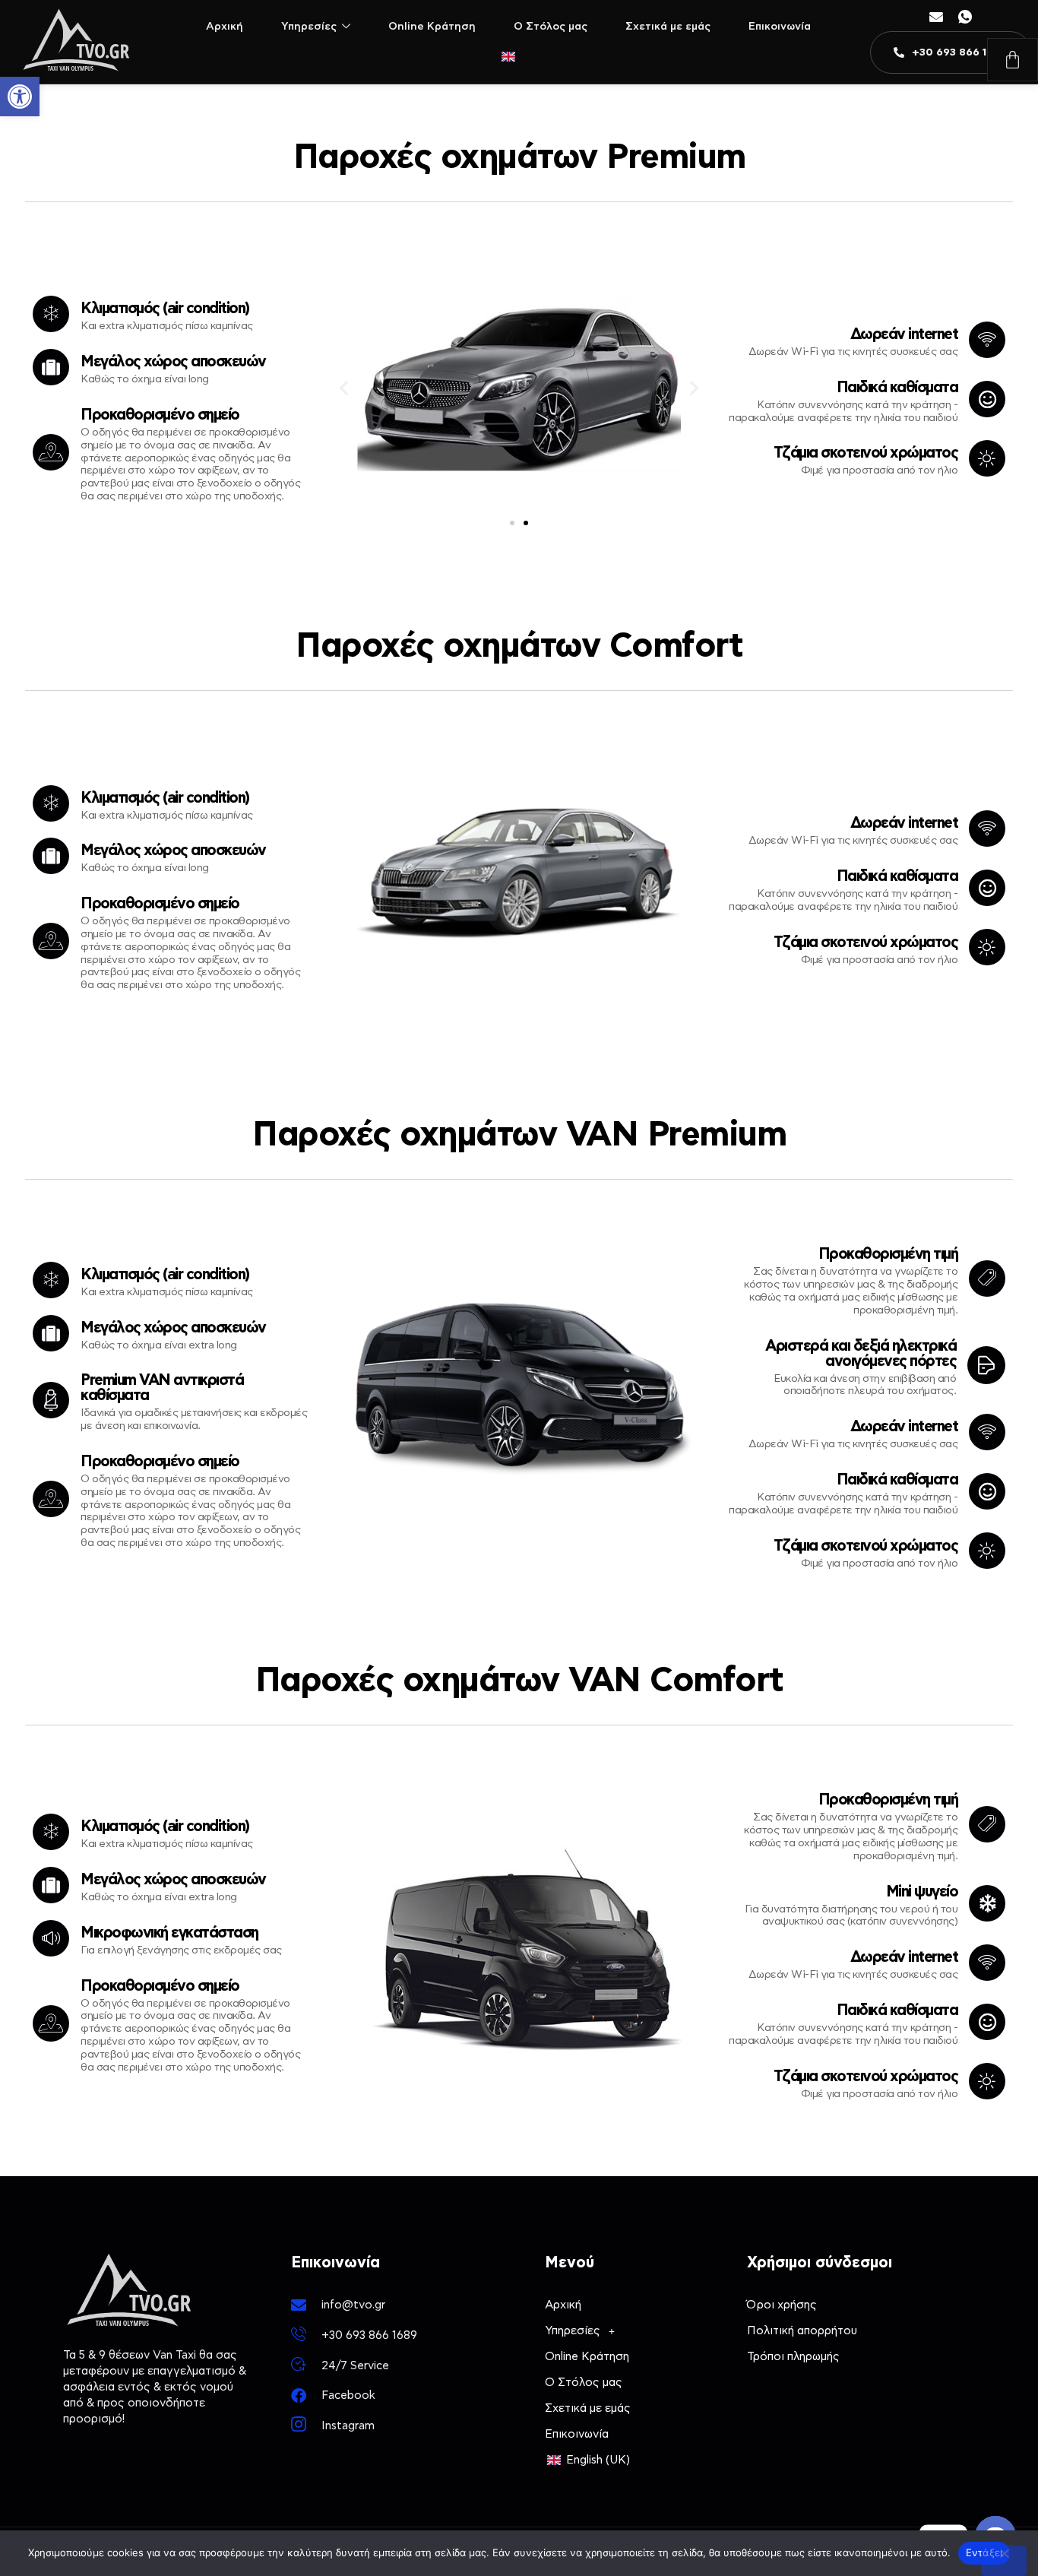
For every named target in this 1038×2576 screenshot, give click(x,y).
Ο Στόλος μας (551, 27)
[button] (20, 97)
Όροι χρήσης (782, 2305)
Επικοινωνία (780, 27)
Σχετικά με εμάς (668, 27)
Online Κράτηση (432, 27)
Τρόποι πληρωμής (793, 2357)
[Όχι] (1004, 2561)
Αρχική (225, 27)
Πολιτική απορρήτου (802, 2331)
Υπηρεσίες (309, 27)
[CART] (1013, 60)
